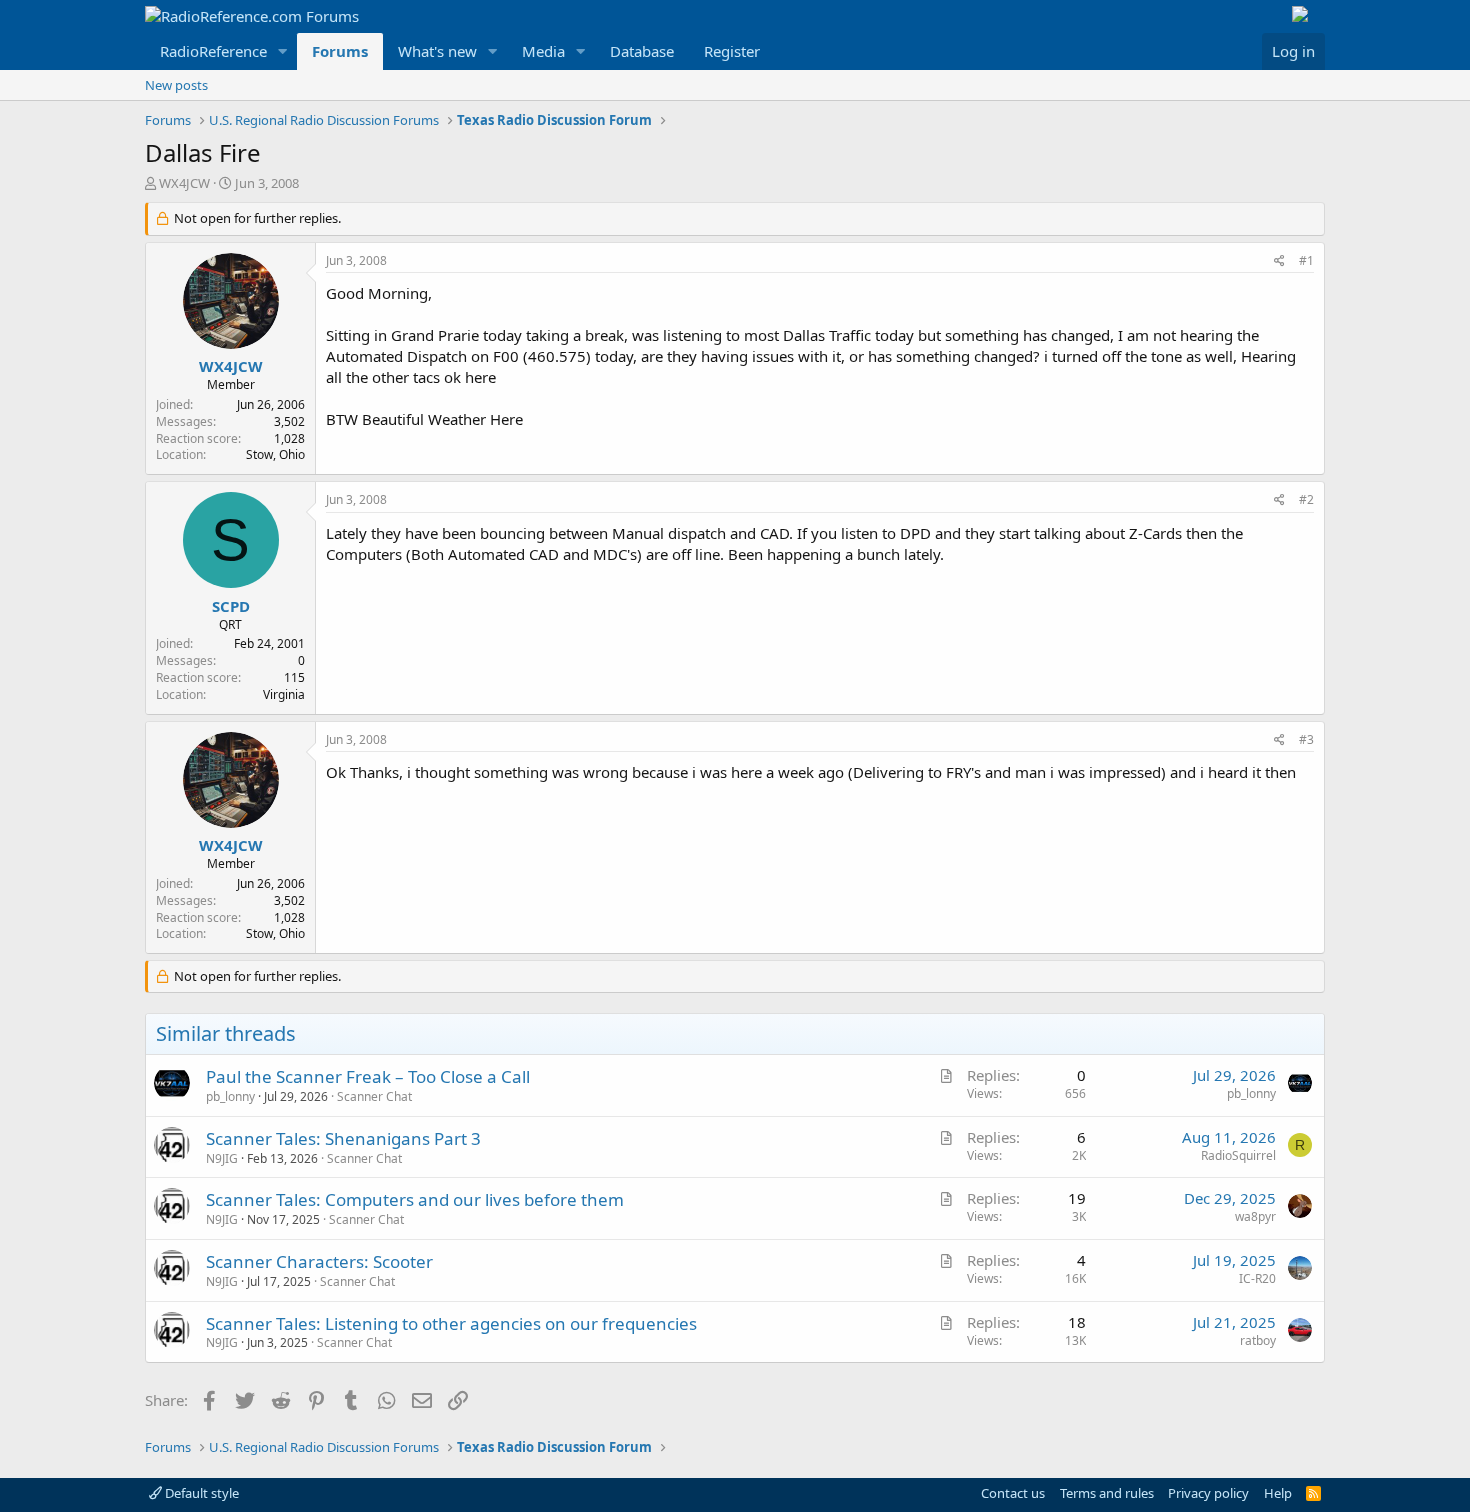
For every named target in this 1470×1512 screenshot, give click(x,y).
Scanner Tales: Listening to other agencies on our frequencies (451, 1323)
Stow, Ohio (275, 454)
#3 (1306, 739)
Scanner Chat (374, 1096)
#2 (1306, 499)
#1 (1306, 260)
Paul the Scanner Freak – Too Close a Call (368, 1076)
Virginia (284, 694)
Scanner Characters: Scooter (319, 1261)
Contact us (1013, 1493)
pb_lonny (230, 1096)
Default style (200, 1493)
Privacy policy (1208, 1493)
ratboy (1258, 1340)
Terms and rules (1107, 1493)
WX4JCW (184, 183)
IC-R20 (1257, 1278)
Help (1278, 1493)
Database (642, 51)
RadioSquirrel (1238, 1155)
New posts (176, 85)
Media (543, 51)
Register (732, 51)
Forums (340, 51)
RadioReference (213, 51)
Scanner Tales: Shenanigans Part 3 (343, 1138)
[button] (283, 51)
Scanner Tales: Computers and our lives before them (415, 1199)
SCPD (231, 606)
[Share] (1279, 261)
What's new (437, 51)
